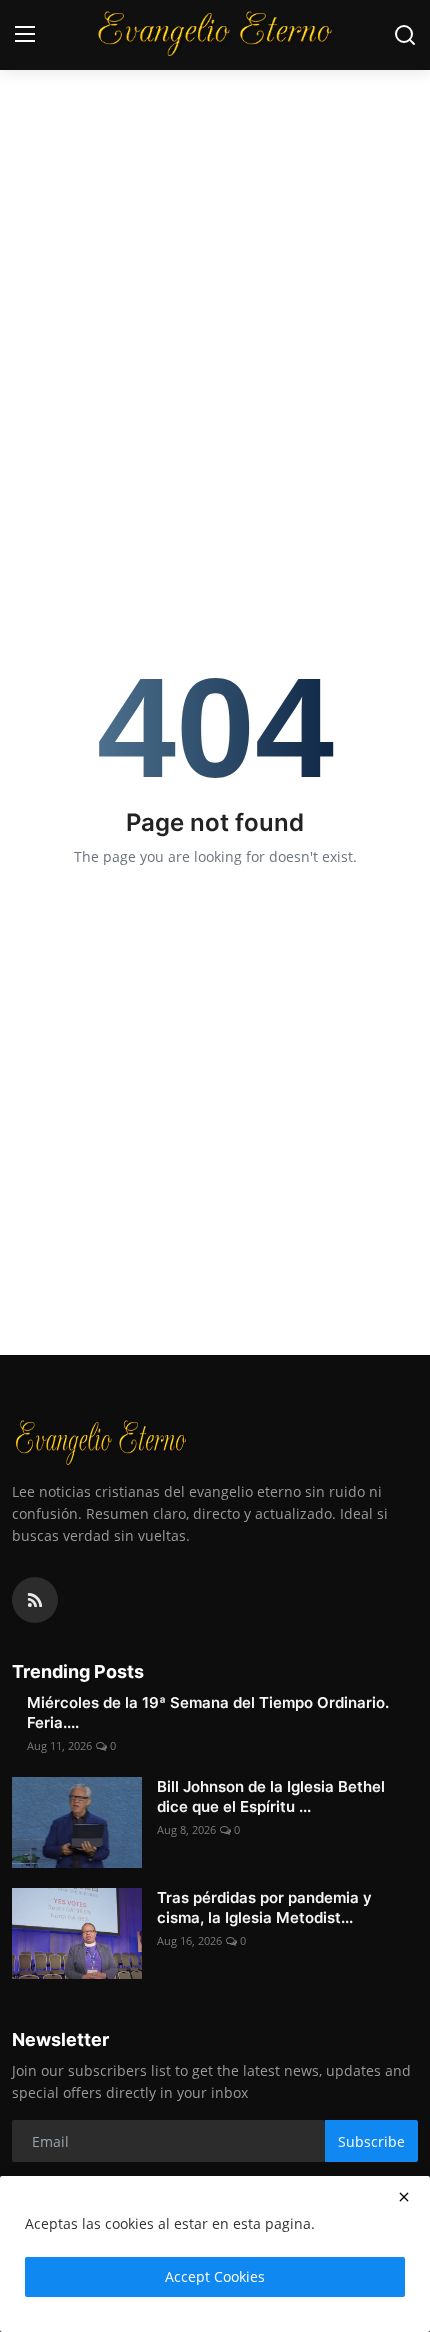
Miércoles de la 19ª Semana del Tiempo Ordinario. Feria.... (208, 1712)
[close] (404, 2197)
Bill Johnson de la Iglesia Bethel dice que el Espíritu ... (271, 1796)
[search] (405, 35)
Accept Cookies (215, 2276)
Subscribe (371, 2141)
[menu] (25, 35)
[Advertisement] (215, 225)
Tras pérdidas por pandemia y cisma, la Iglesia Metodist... (264, 1907)
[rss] (35, 1600)
